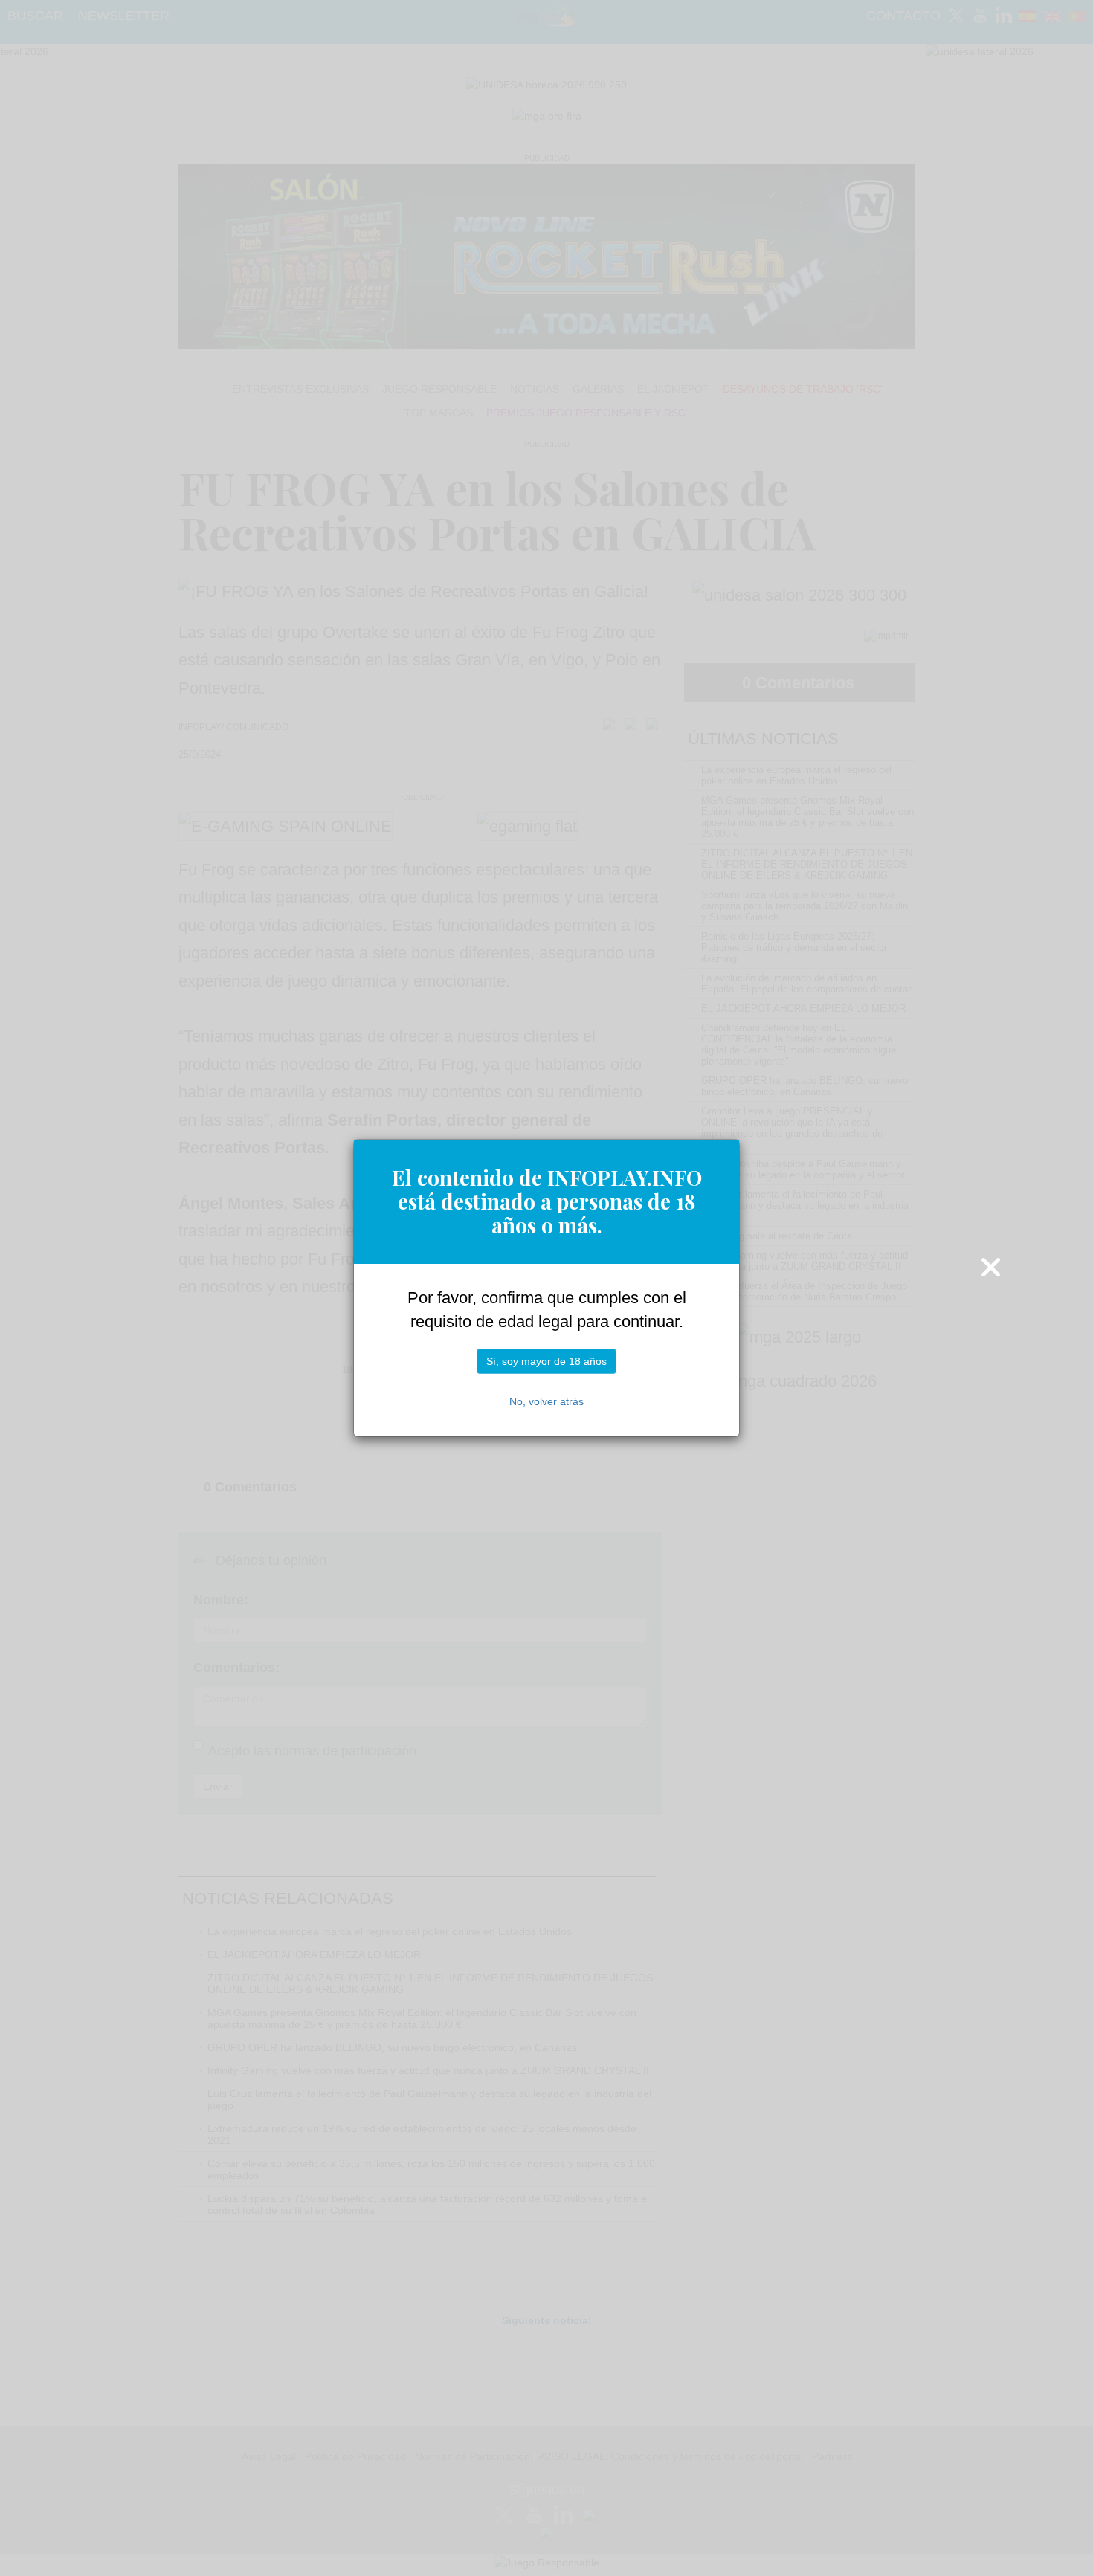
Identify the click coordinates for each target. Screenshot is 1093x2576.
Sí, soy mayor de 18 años (546, 1361)
